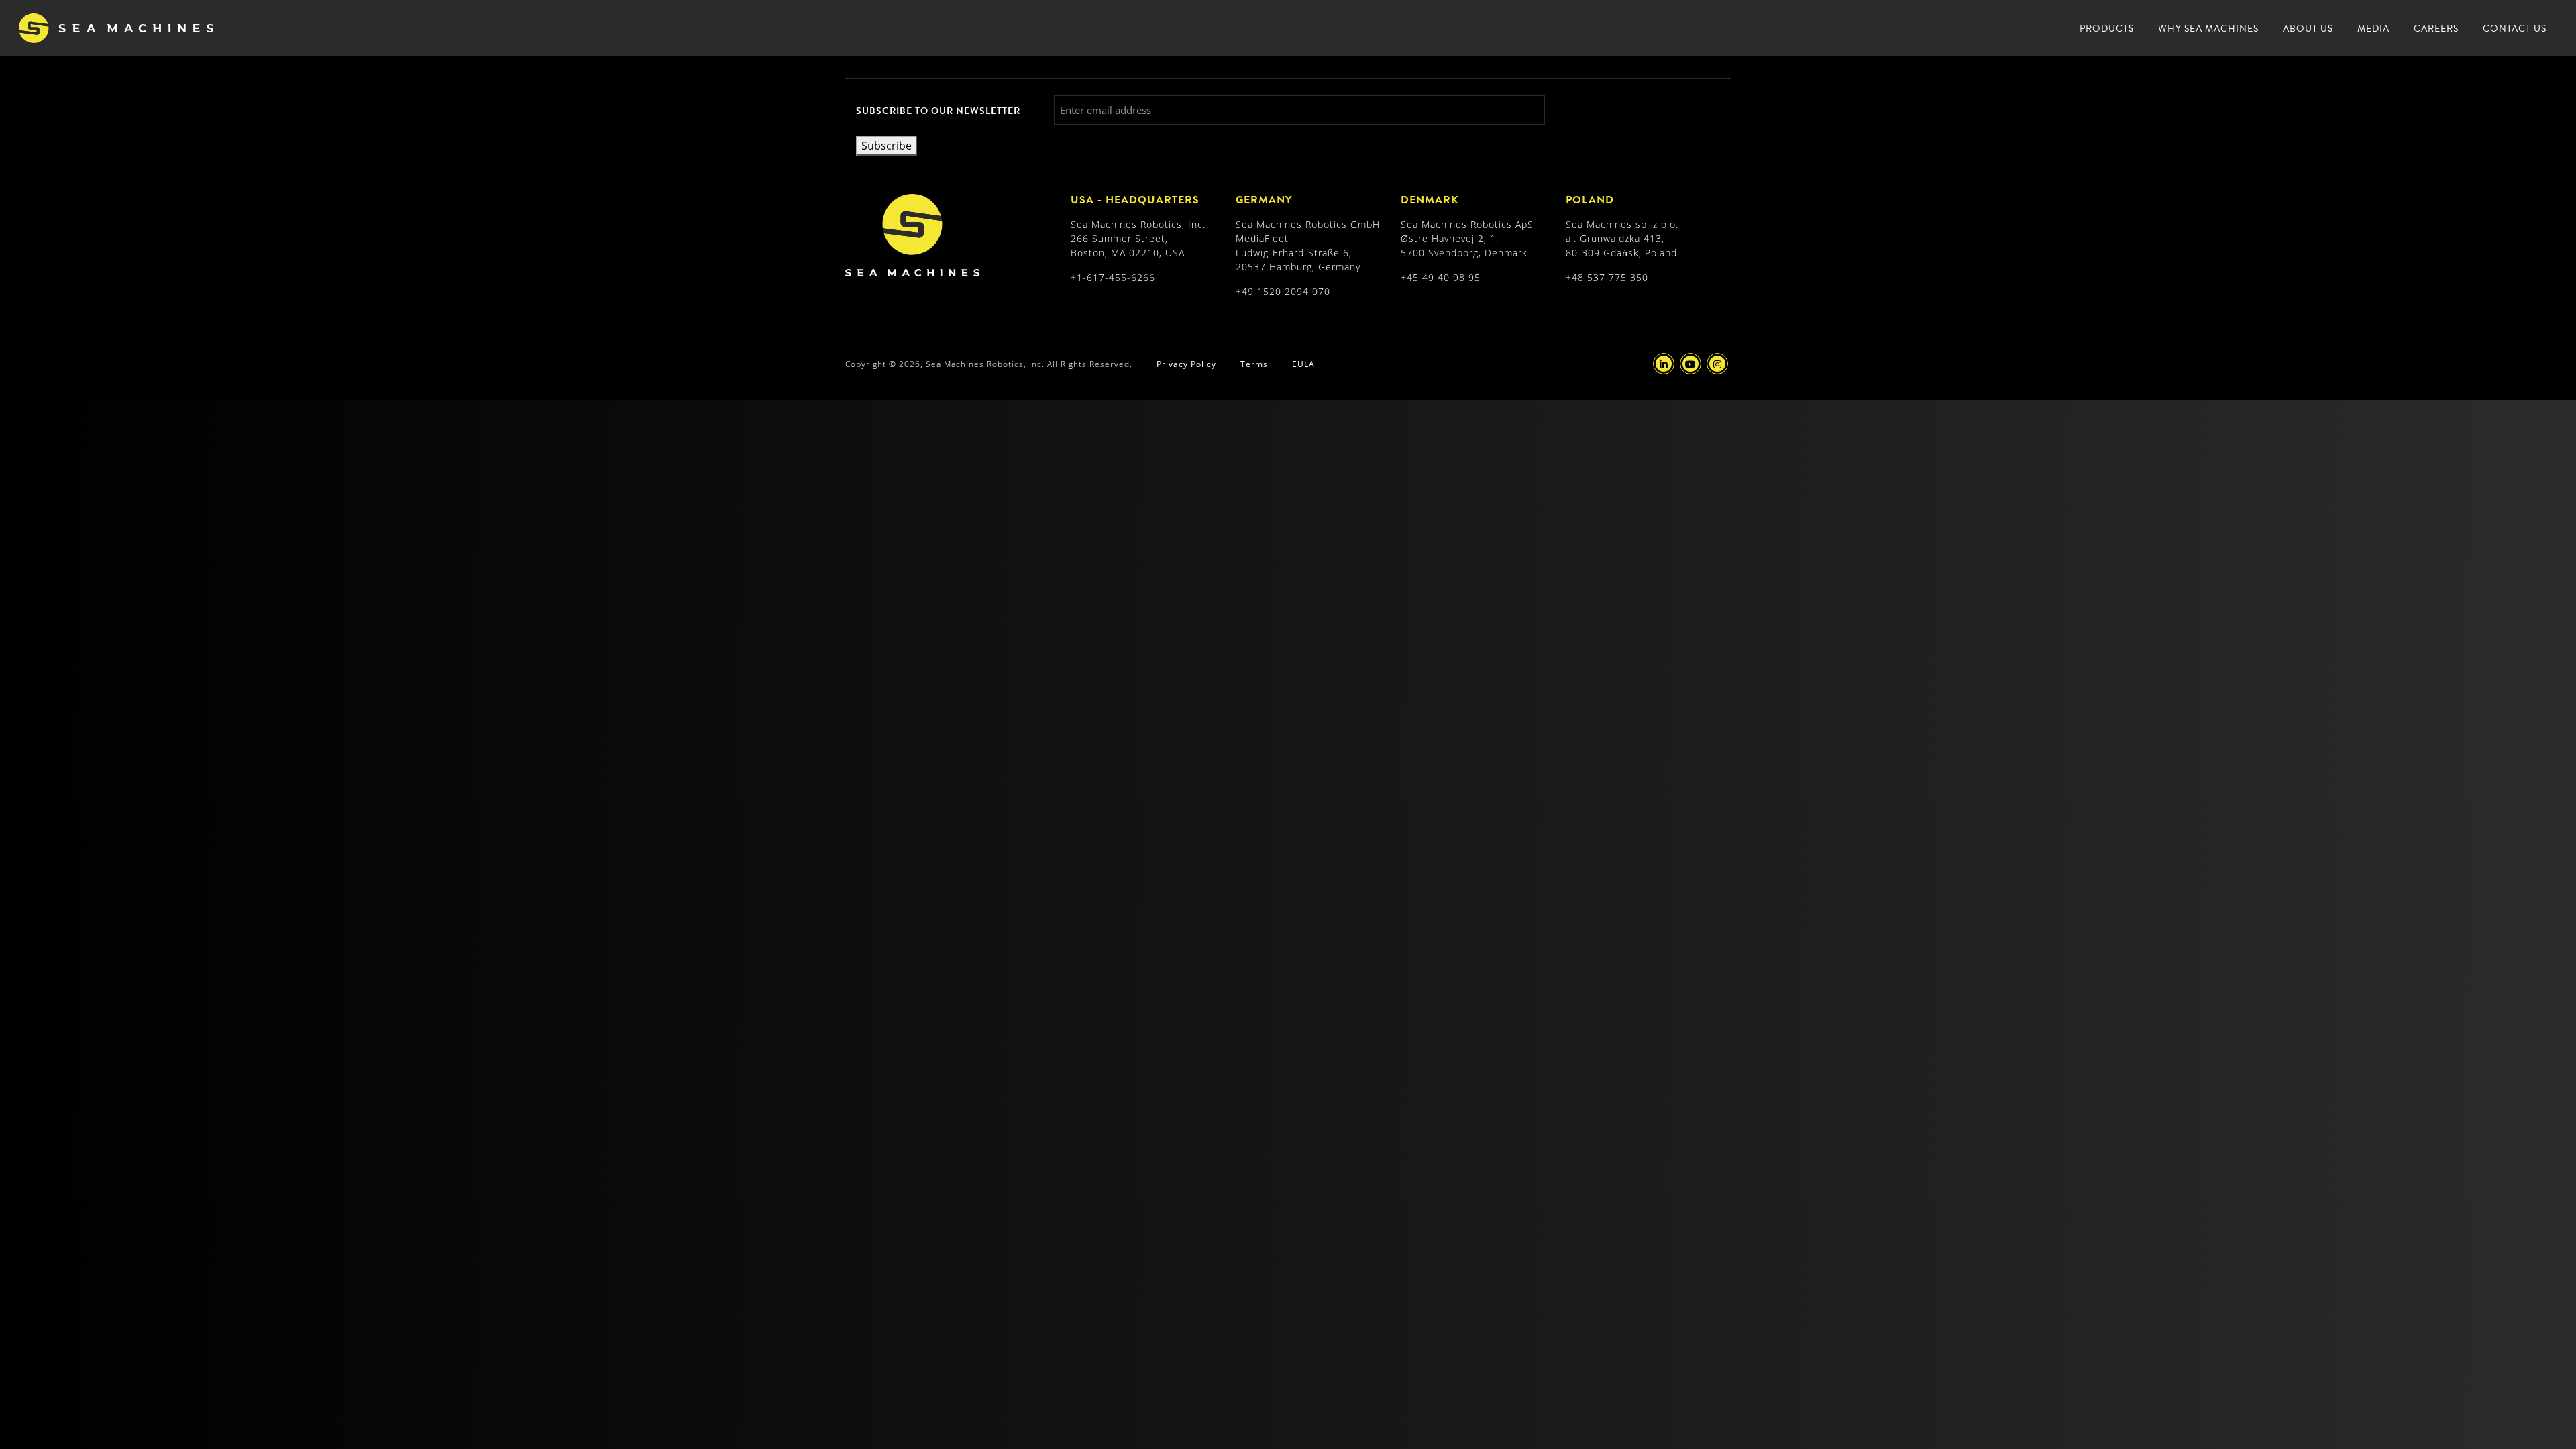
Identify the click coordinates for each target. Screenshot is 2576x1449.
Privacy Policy (1186, 364)
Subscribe (887, 145)
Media (2373, 29)
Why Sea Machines (2208, 29)
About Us (2308, 29)
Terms (1254, 364)
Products (2107, 29)
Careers (2436, 29)
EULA (1303, 364)
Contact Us (2515, 29)
